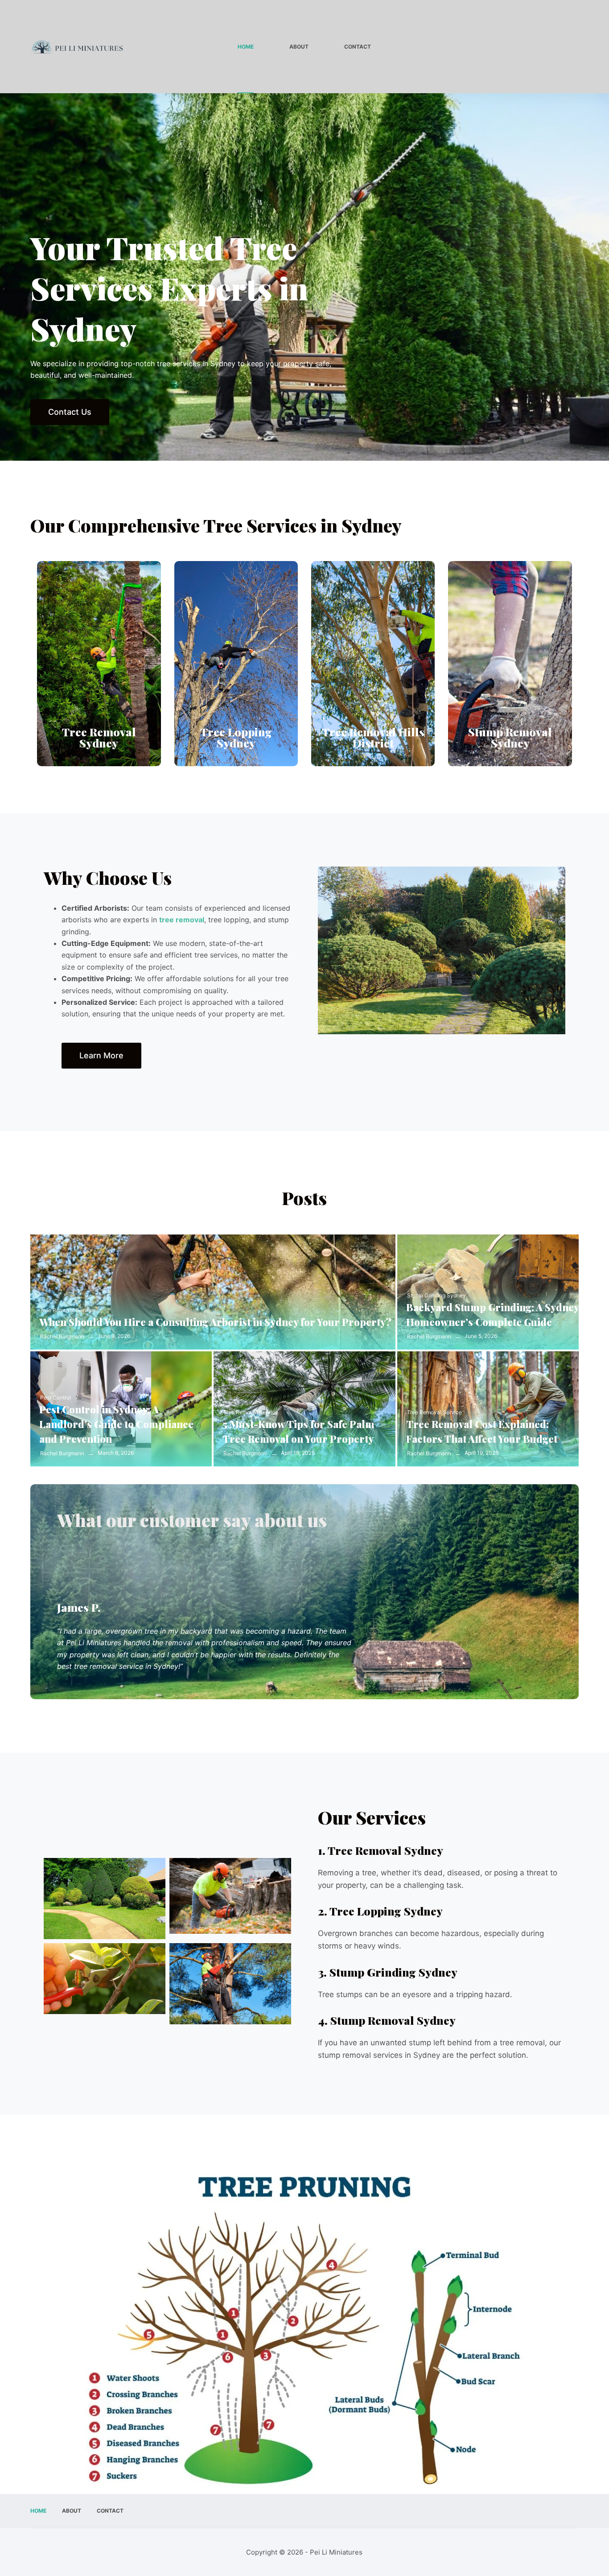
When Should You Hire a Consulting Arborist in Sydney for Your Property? (215, 1322)
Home (246, 47)
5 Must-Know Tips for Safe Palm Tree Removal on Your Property (298, 1431)
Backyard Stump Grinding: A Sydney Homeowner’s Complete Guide (492, 1315)
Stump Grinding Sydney (436, 1295)
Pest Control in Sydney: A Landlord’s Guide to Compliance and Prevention (116, 1424)
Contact (358, 47)
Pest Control (56, 1397)
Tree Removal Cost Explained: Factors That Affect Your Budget (482, 1431)
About (299, 47)
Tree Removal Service (68, 1310)
